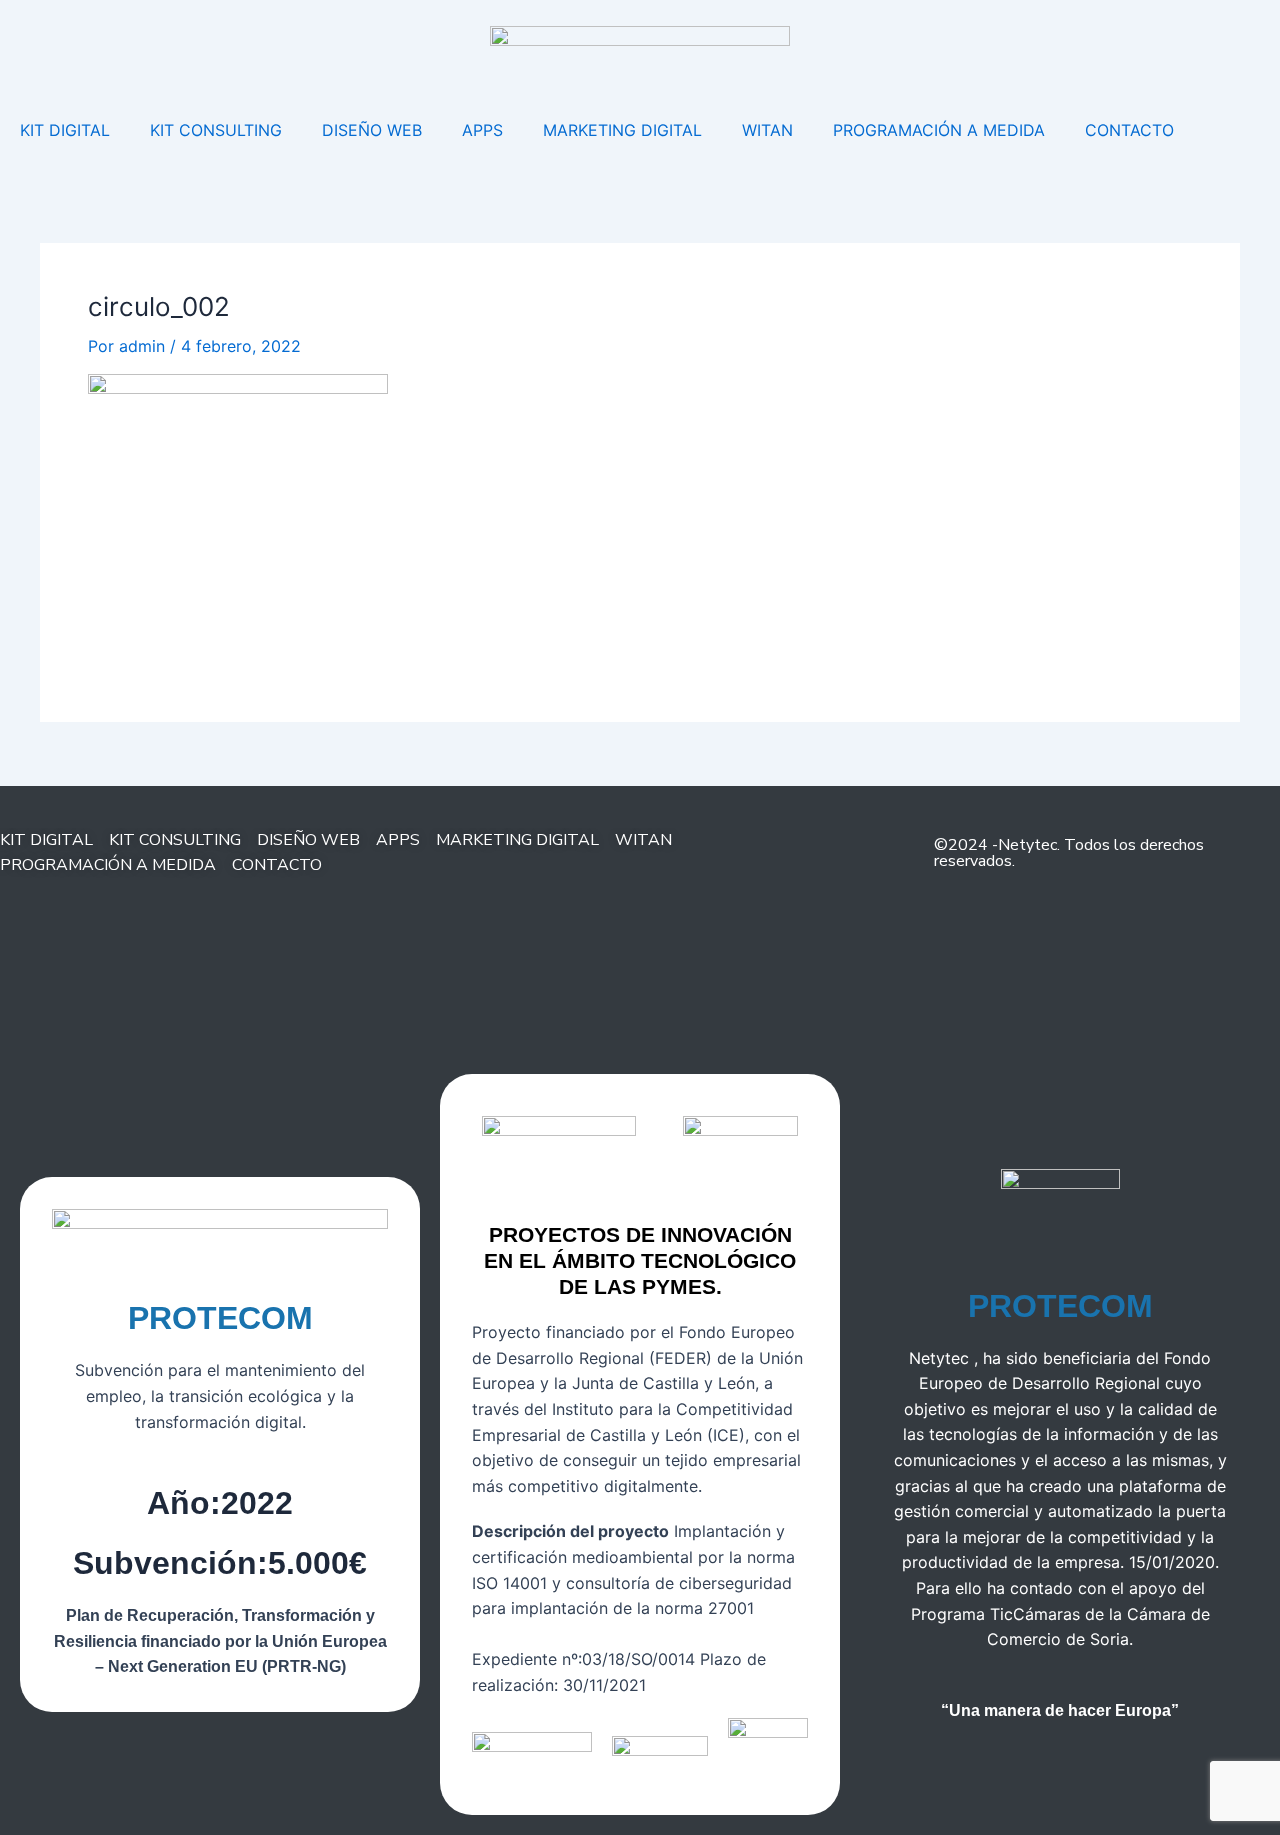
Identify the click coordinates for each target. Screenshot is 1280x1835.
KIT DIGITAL (65, 130)
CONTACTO (1129, 130)
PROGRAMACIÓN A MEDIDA (939, 130)
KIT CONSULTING (216, 130)
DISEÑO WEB (372, 130)
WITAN (767, 130)
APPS (482, 130)
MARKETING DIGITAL (622, 130)
